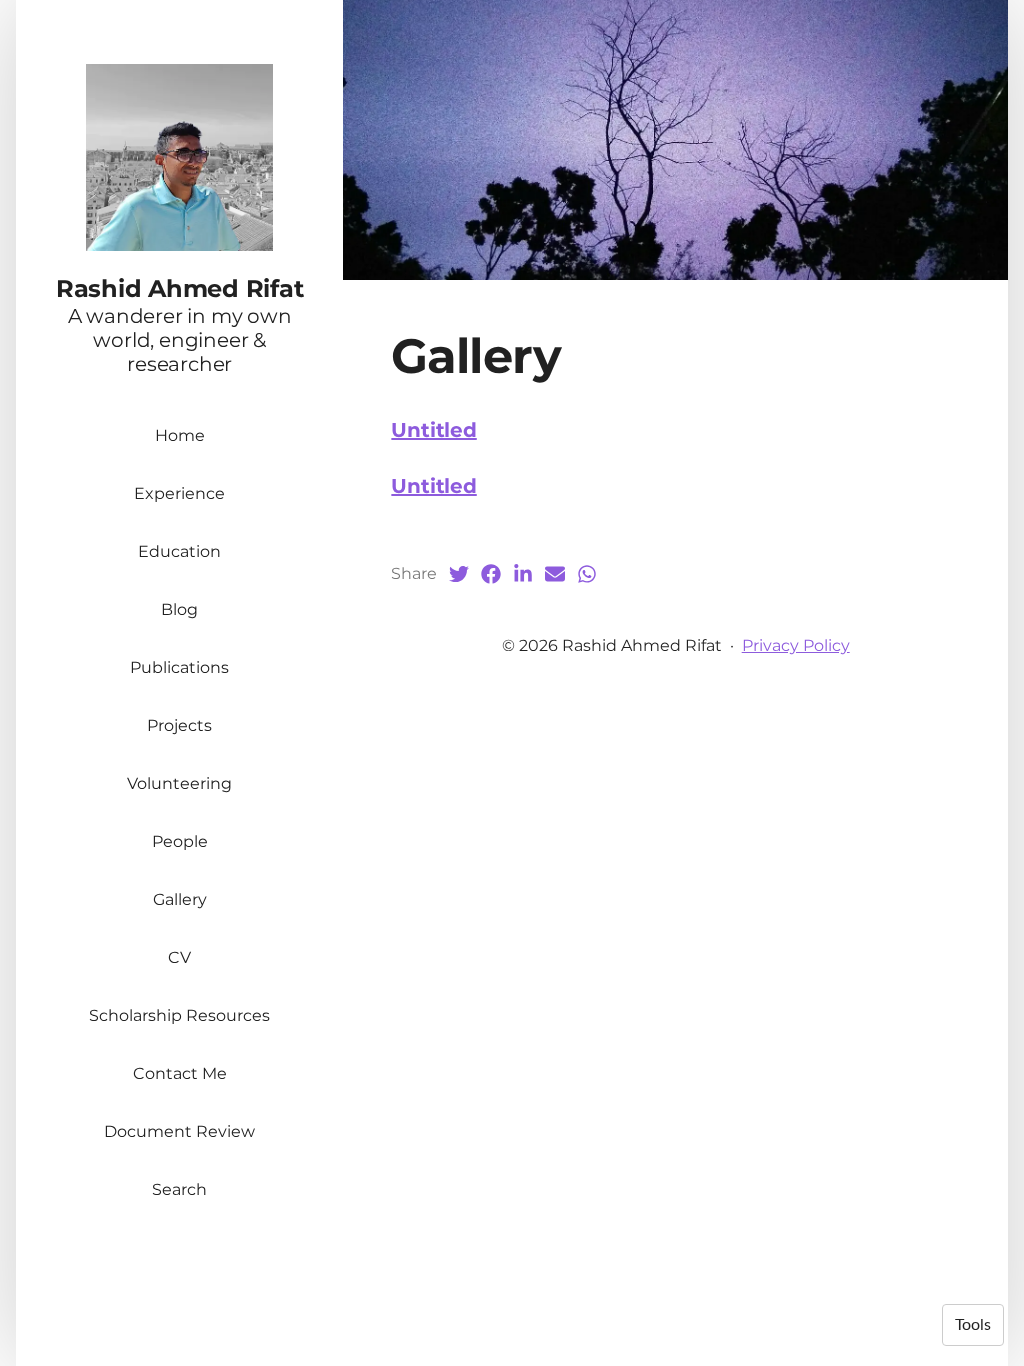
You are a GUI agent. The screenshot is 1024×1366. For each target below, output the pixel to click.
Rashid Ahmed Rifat (180, 288)
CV (179, 957)
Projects (179, 725)
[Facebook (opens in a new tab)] (491, 574)
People (180, 841)
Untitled (433, 430)
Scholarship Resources (179, 1015)
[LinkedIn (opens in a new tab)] (523, 574)
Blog (179, 609)
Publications (179, 667)
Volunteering (179, 783)
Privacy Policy (796, 645)
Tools (973, 1325)
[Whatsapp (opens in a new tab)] (587, 574)
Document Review (179, 1131)
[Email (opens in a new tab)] (555, 574)
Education (179, 551)
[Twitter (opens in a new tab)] (459, 574)
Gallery (180, 899)
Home (180, 435)
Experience (179, 493)
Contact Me (180, 1073)
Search (179, 1189)
